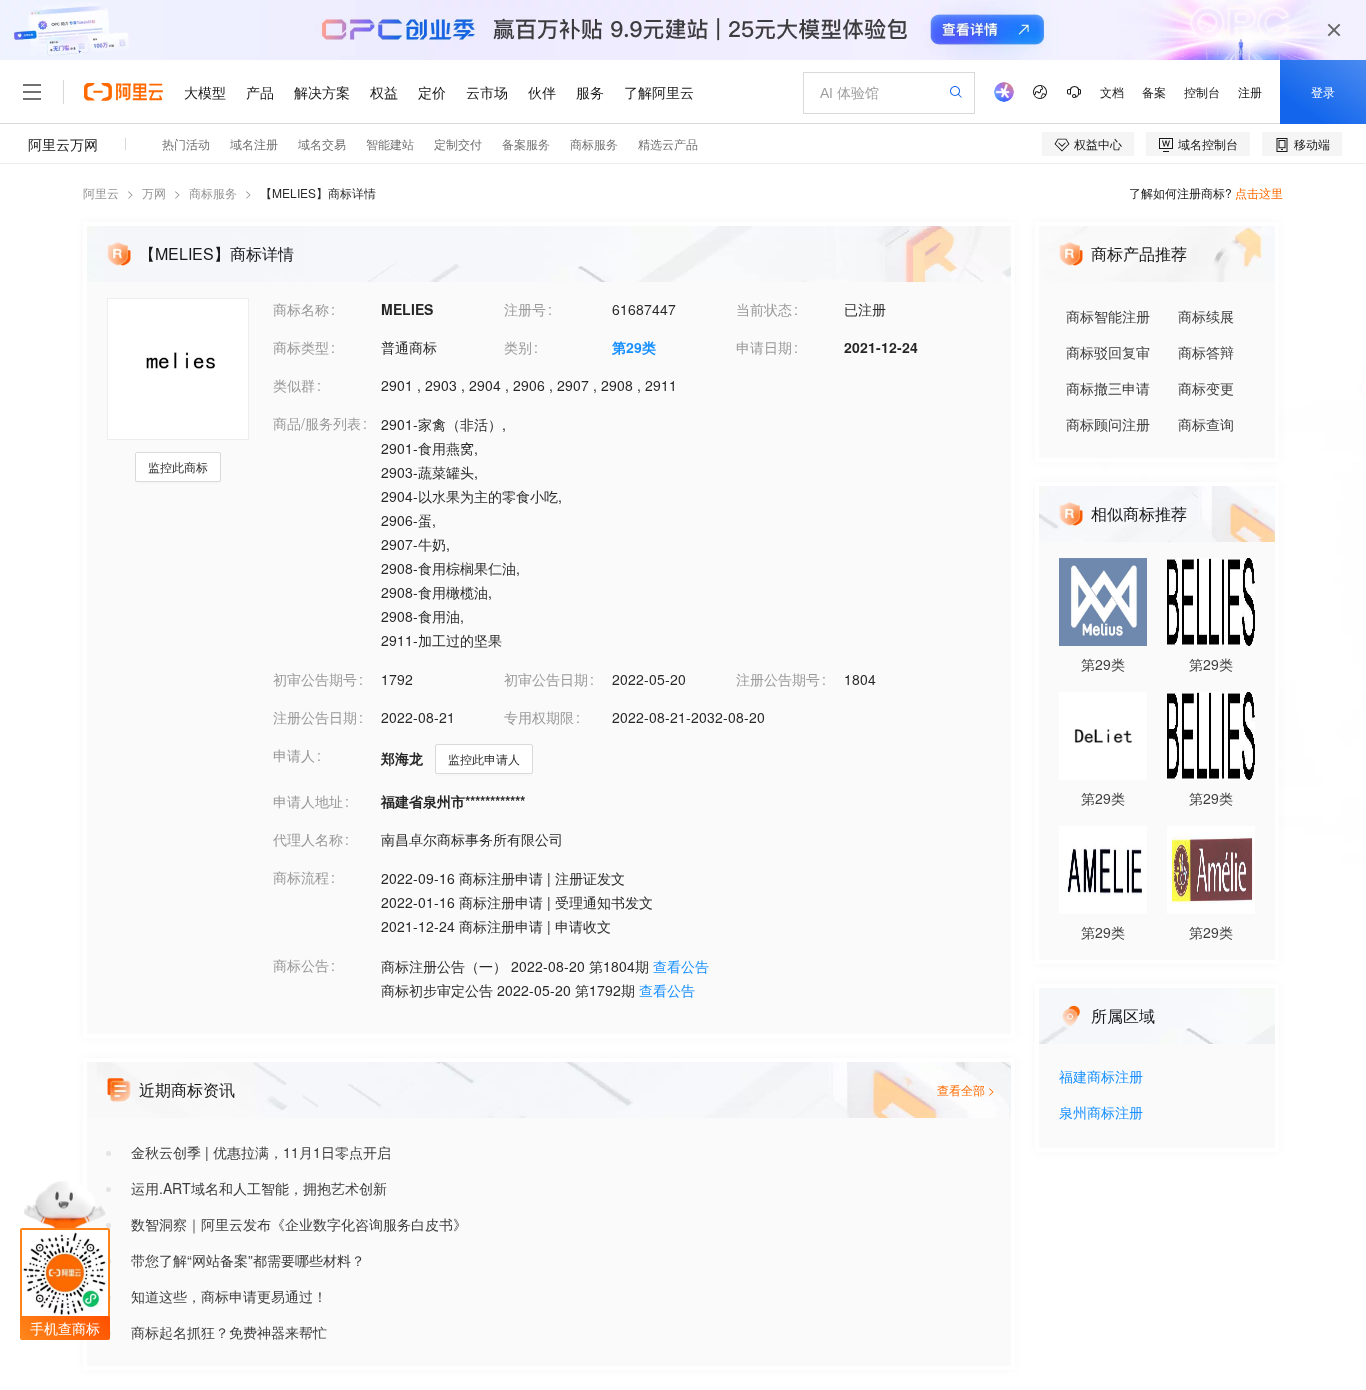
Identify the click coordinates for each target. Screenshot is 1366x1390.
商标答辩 (1206, 352)
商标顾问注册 (1108, 424)
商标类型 (301, 347)
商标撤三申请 (1108, 388)
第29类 (634, 347)
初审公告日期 (546, 679)
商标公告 (301, 965)
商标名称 (301, 309)
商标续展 (1206, 316)
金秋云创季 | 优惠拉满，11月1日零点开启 (261, 1152)
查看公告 (681, 966)
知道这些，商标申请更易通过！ (229, 1296)
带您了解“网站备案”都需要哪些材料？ (248, 1260)
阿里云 (101, 192)
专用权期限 (539, 717)
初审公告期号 (315, 679)
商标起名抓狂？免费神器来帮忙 (229, 1332)
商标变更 (1206, 388)
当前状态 (764, 309)
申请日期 (764, 347)
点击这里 (1259, 192)
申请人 (294, 755)
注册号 (525, 309)
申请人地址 (308, 801)
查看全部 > (966, 1089)
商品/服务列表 (317, 423)
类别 (518, 347)
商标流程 (301, 877)
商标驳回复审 (1108, 352)
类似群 (294, 385)
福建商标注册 (1101, 1077)
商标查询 (1206, 424)
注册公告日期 (315, 717)
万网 (154, 192)
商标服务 (213, 192)
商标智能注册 (1108, 316)
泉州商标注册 (1101, 1113)
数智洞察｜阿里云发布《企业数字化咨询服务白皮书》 (299, 1224)
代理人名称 (308, 839)
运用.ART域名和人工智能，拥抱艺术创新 (259, 1188)
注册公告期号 (778, 679)
